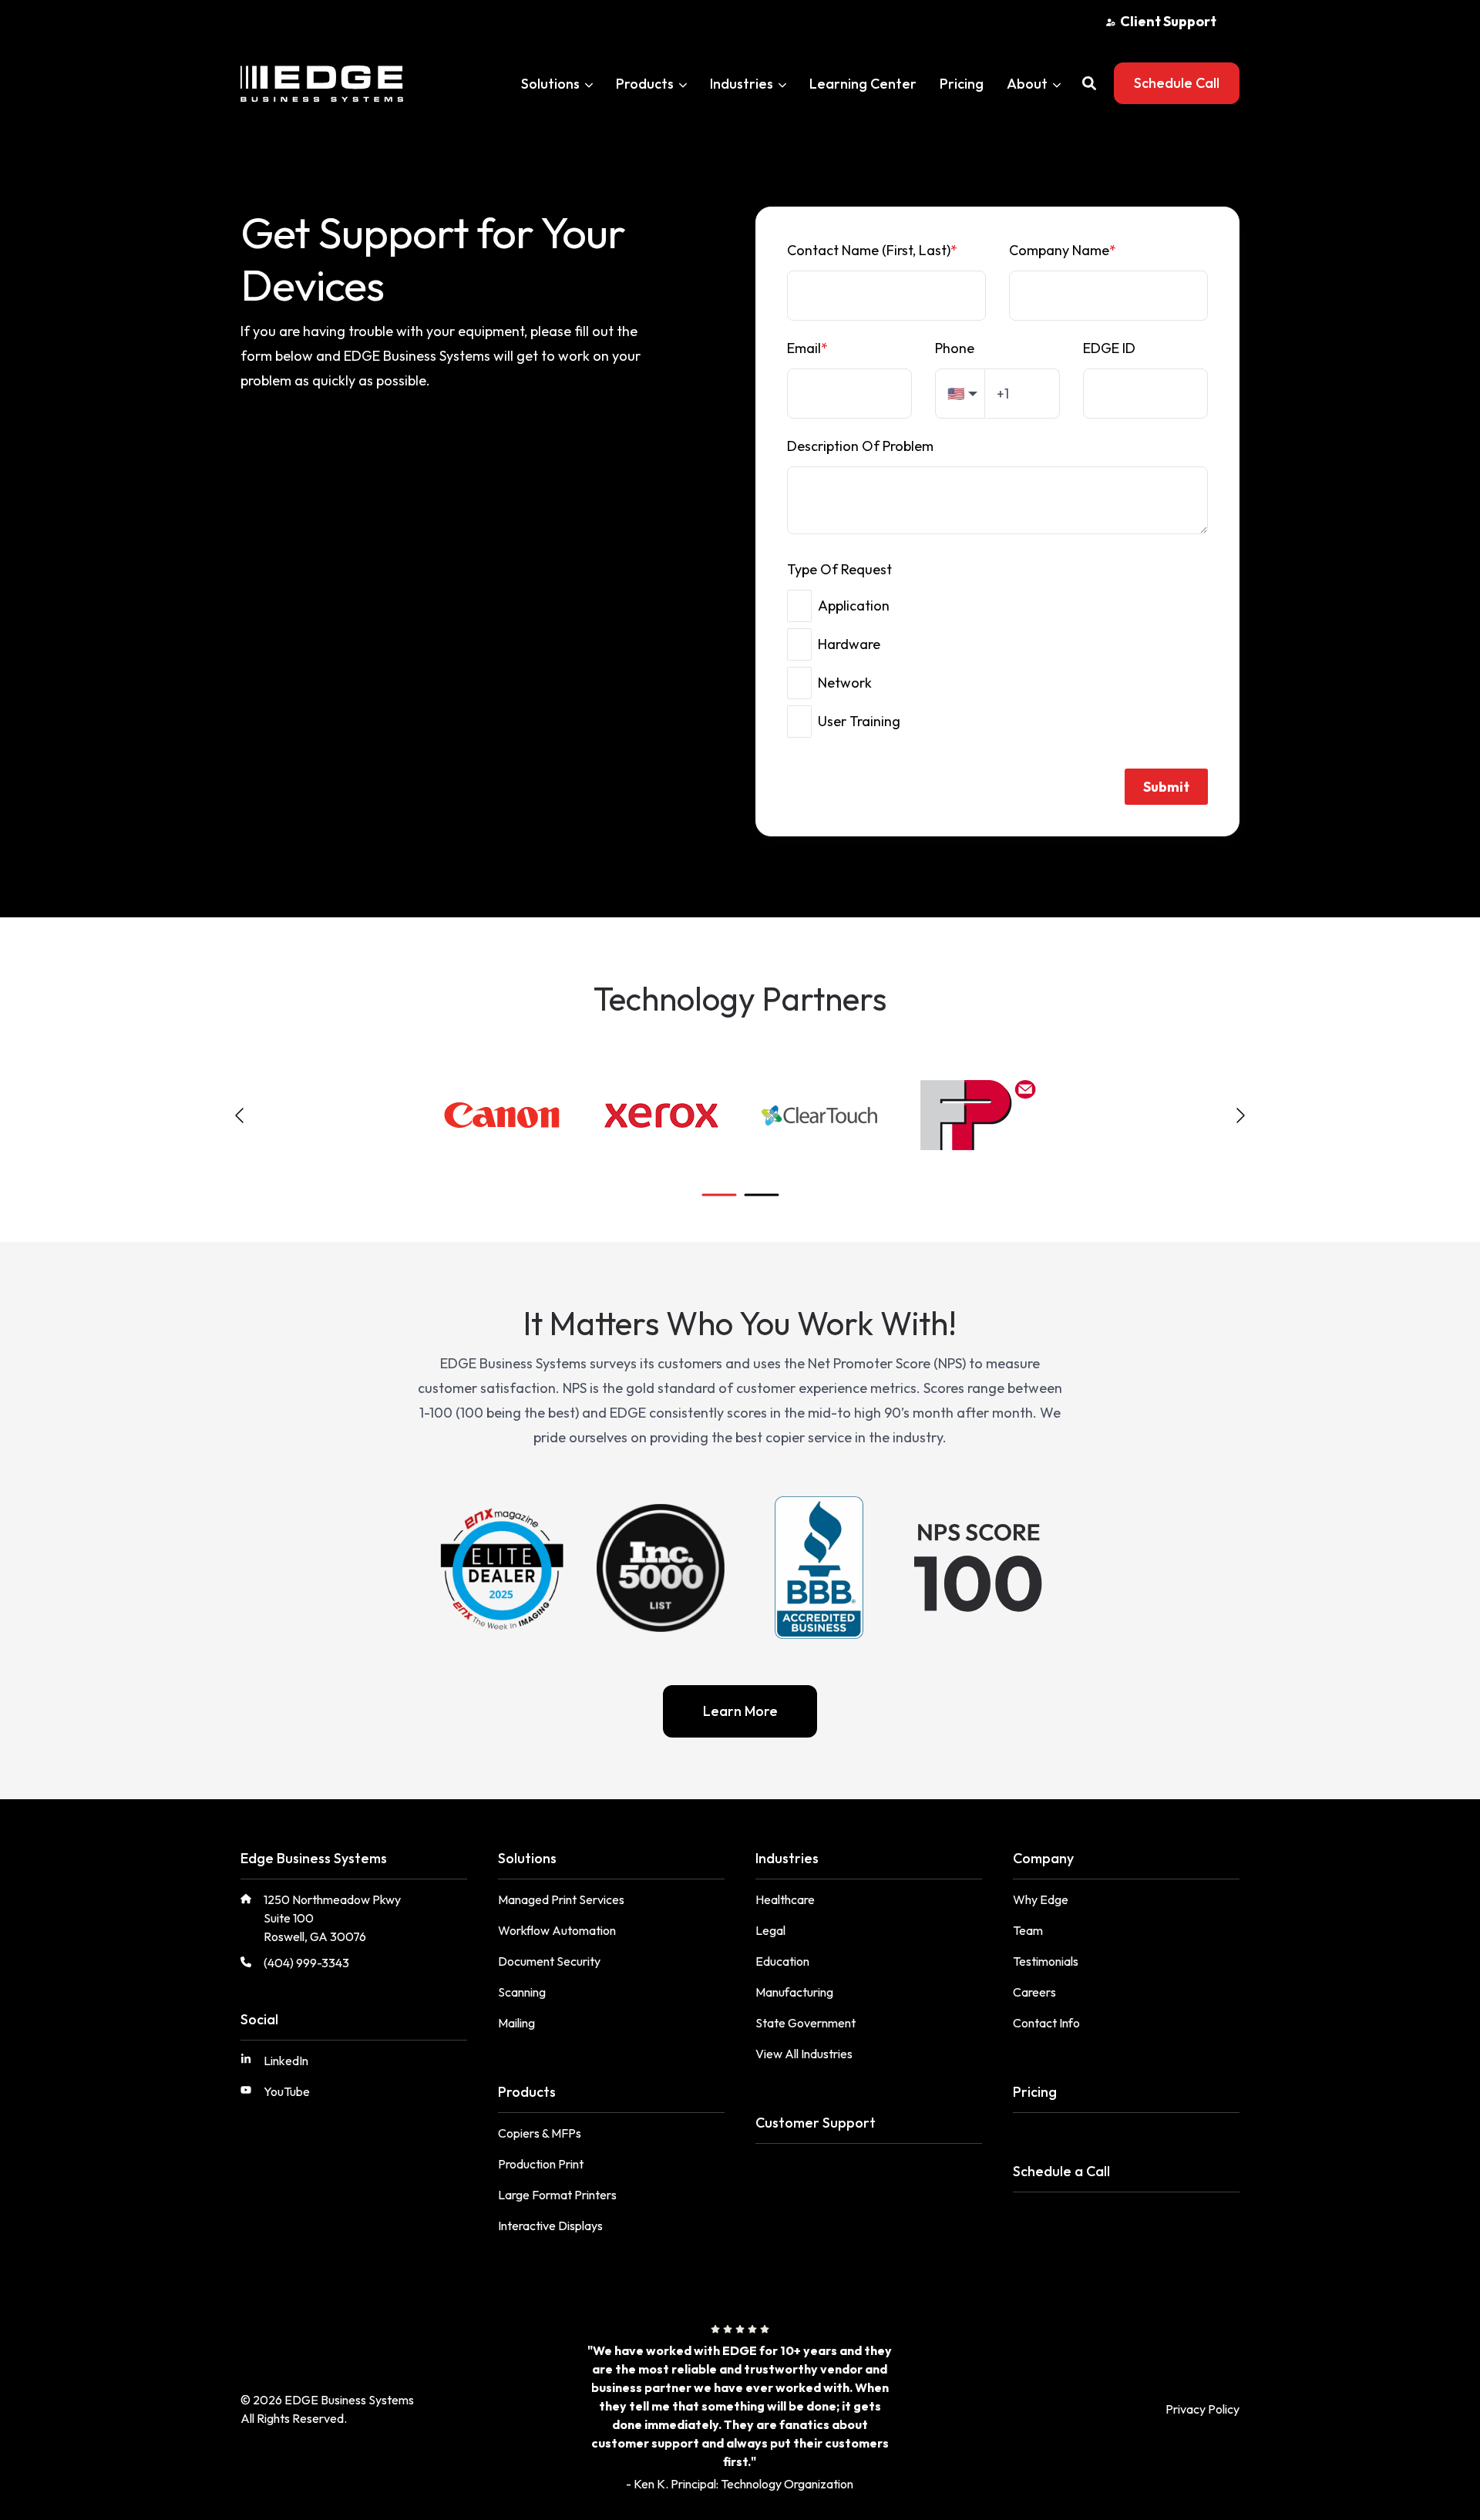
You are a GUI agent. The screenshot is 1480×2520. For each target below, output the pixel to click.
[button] (1089, 83)
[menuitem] (1161, 21)
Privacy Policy (1202, 2409)
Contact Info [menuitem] (1046, 2023)
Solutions (550, 84)
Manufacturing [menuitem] (794, 1992)
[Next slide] (1239, 1115)
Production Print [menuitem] (541, 2164)
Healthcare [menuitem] (785, 1899)
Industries (742, 84)
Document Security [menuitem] (549, 1961)
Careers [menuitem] (1034, 1992)
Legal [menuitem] (770, 1930)
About (1027, 84)
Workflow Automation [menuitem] (557, 1930)
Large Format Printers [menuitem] (557, 2195)
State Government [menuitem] (806, 2023)
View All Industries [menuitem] (804, 2054)
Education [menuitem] (782, 1961)
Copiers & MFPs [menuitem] (540, 2133)
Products (645, 84)
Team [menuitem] (1028, 1930)
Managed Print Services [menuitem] (561, 1899)
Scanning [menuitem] (522, 1992)
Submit (1166, 787)
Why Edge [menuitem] (1041, 1899)
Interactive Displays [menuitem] (550, 2226)
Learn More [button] (740, 1711)
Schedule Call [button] (1177, 83)
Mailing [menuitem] (516, 2023)
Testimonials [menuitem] (1046, 1961)
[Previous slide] (240, 1115)
